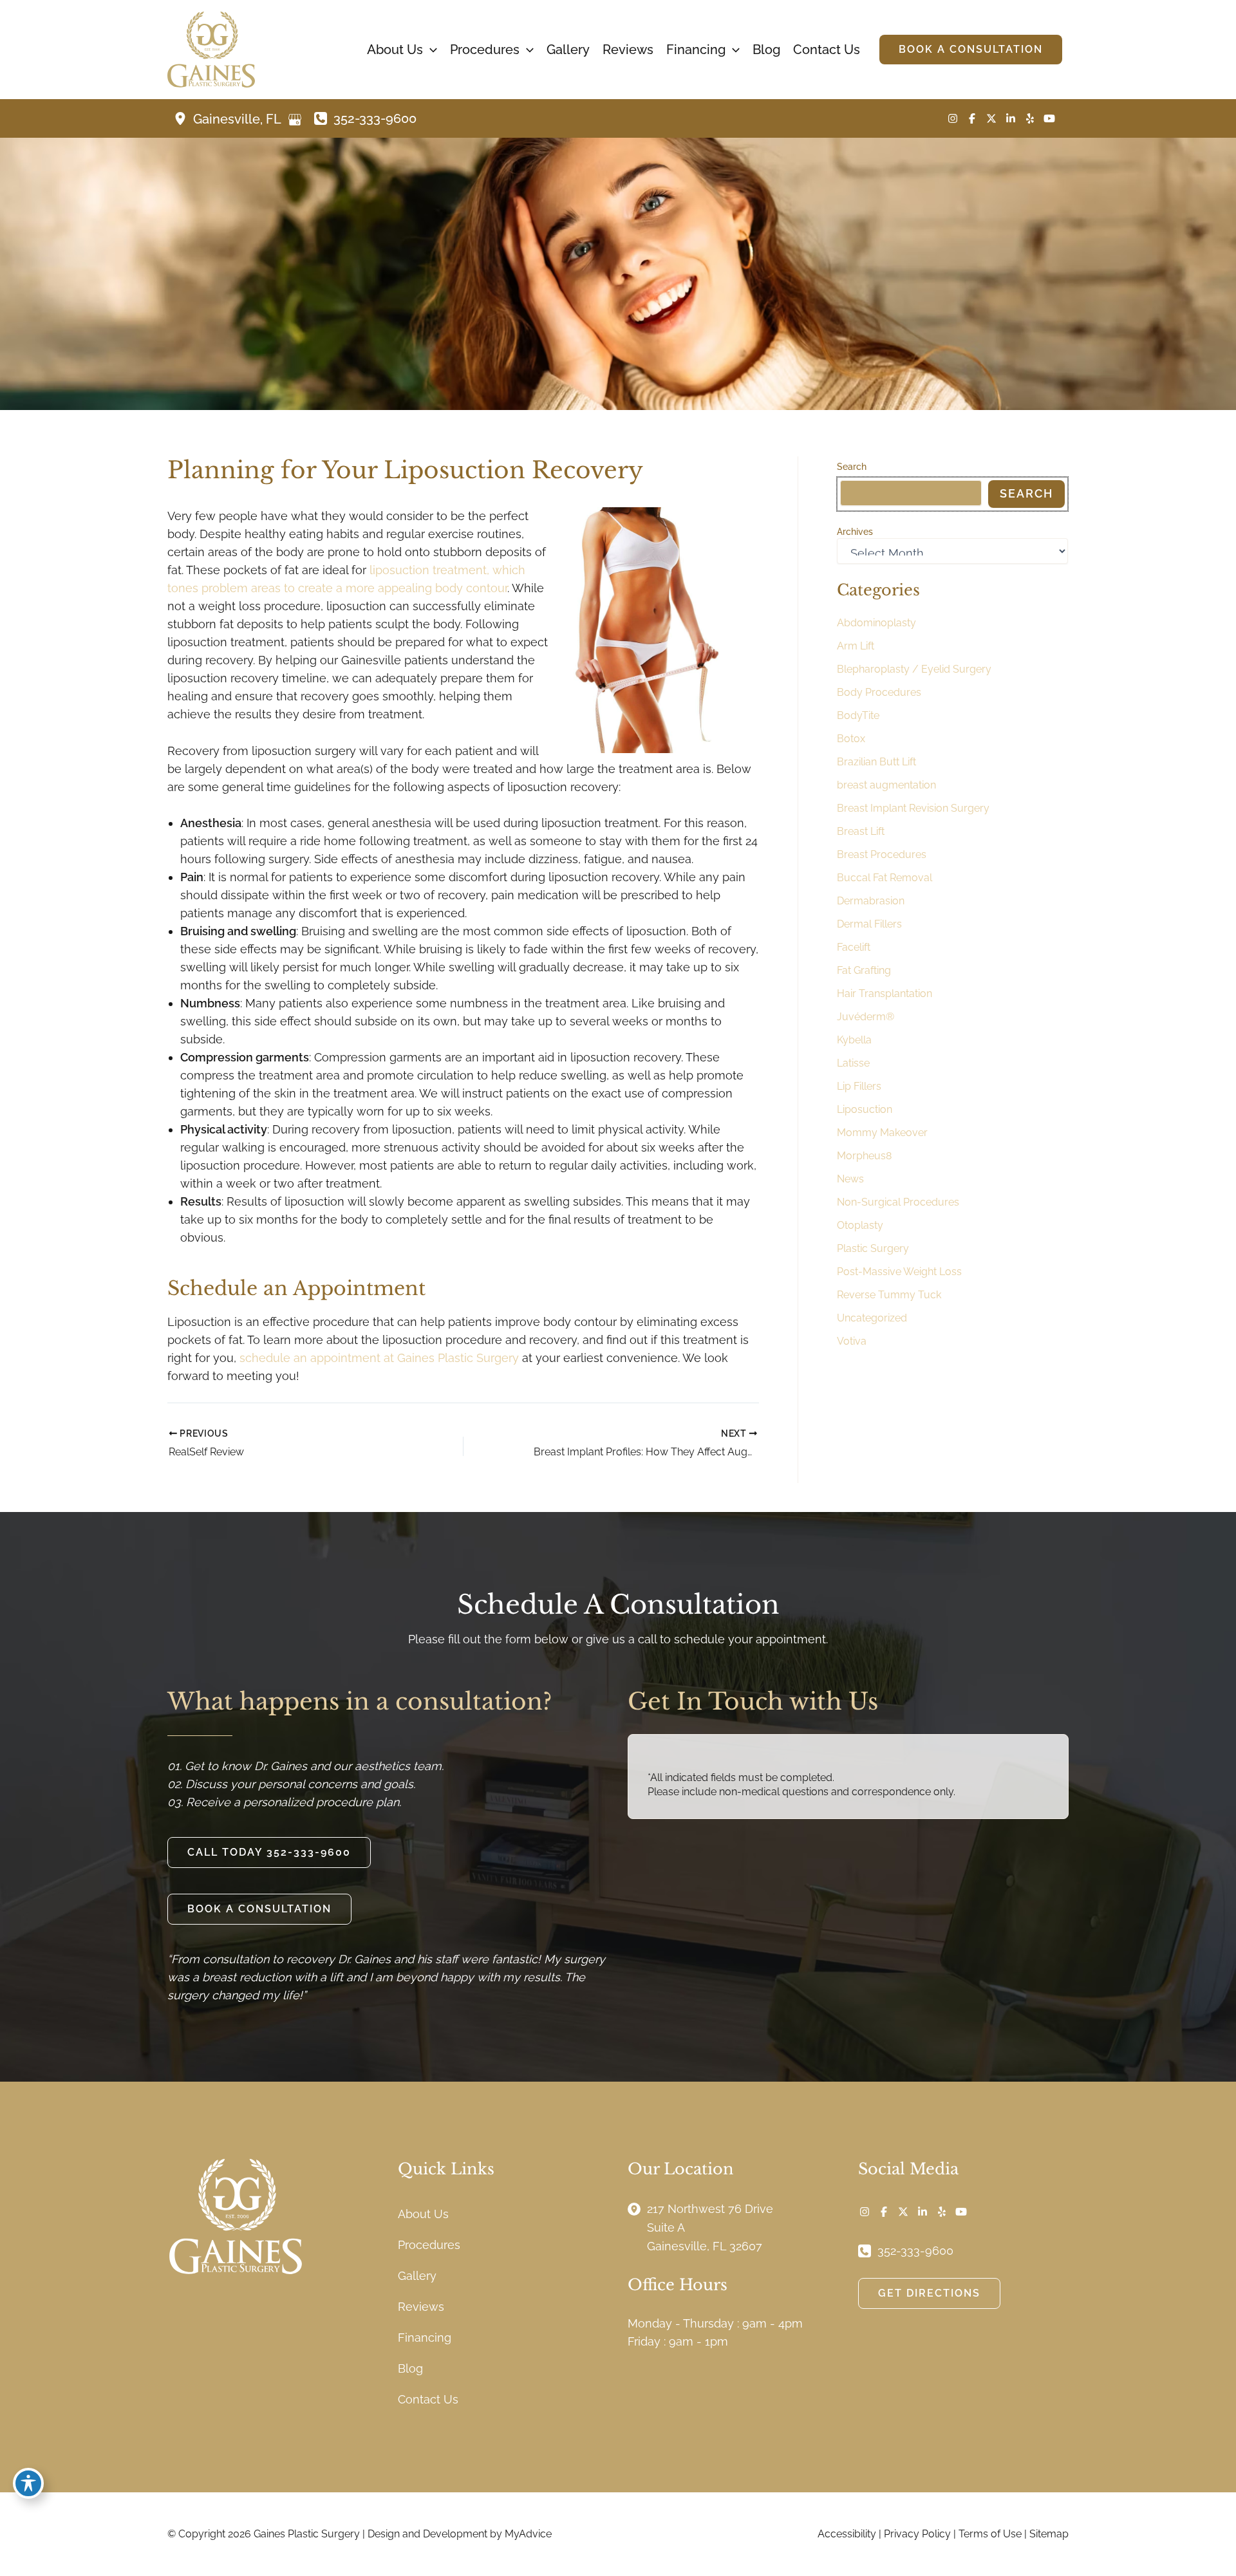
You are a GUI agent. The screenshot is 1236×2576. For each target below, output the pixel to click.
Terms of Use (990, 2534)
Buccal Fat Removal (885, 878)
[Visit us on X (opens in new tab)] (991, 118)
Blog (410, 2368)
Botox (851, 739)
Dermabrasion (871, 901)
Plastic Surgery (873, 1248)
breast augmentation (886, 785)
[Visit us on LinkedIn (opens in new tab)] (1011, 118)
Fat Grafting (864, 970)
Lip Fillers (859, 1086)
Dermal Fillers (869, 924)
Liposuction (865, 1109)
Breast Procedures (882, 854)
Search (852, 467)
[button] (430, 50)
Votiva (852, 1341)
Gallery (417, 2276)
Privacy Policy (917, 2534)
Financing (425, 2338)
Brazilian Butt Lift (876, 762)
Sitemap (1049, 2534)
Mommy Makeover (882, 1133)
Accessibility (847, 2534)
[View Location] (183, 118)
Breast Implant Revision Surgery (913, 808)
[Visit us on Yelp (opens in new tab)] (1030, 118)
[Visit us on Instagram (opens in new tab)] (953, 118)
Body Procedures (879, 692)
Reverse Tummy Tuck (889, 1295)
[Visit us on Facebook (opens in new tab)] (972, 118)
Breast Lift (861, 831)
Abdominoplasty (876, 623)
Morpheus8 (864, 1156)
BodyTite (858, 715)
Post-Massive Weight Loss (899, 1272)
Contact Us (428, 2399)
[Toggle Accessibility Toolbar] (28, 2483)
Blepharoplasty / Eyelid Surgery (914, 669)
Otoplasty (860, 1225)
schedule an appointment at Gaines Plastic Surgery (379, 1358)
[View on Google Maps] (295, 120)
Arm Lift (856, 646)
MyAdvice (528, 2534)
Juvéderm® (866, 1017)
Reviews (421, 2307)
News (850, 1179)
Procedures (429, 2245)
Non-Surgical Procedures (898, 1202)
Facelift (854, 947)
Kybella (854, 1040)
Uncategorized (872, 1318)
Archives (855, 532)
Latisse (853, 1063)
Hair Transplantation (885, 994)
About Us (423, 2214)
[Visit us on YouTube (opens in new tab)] (1049, 118)
